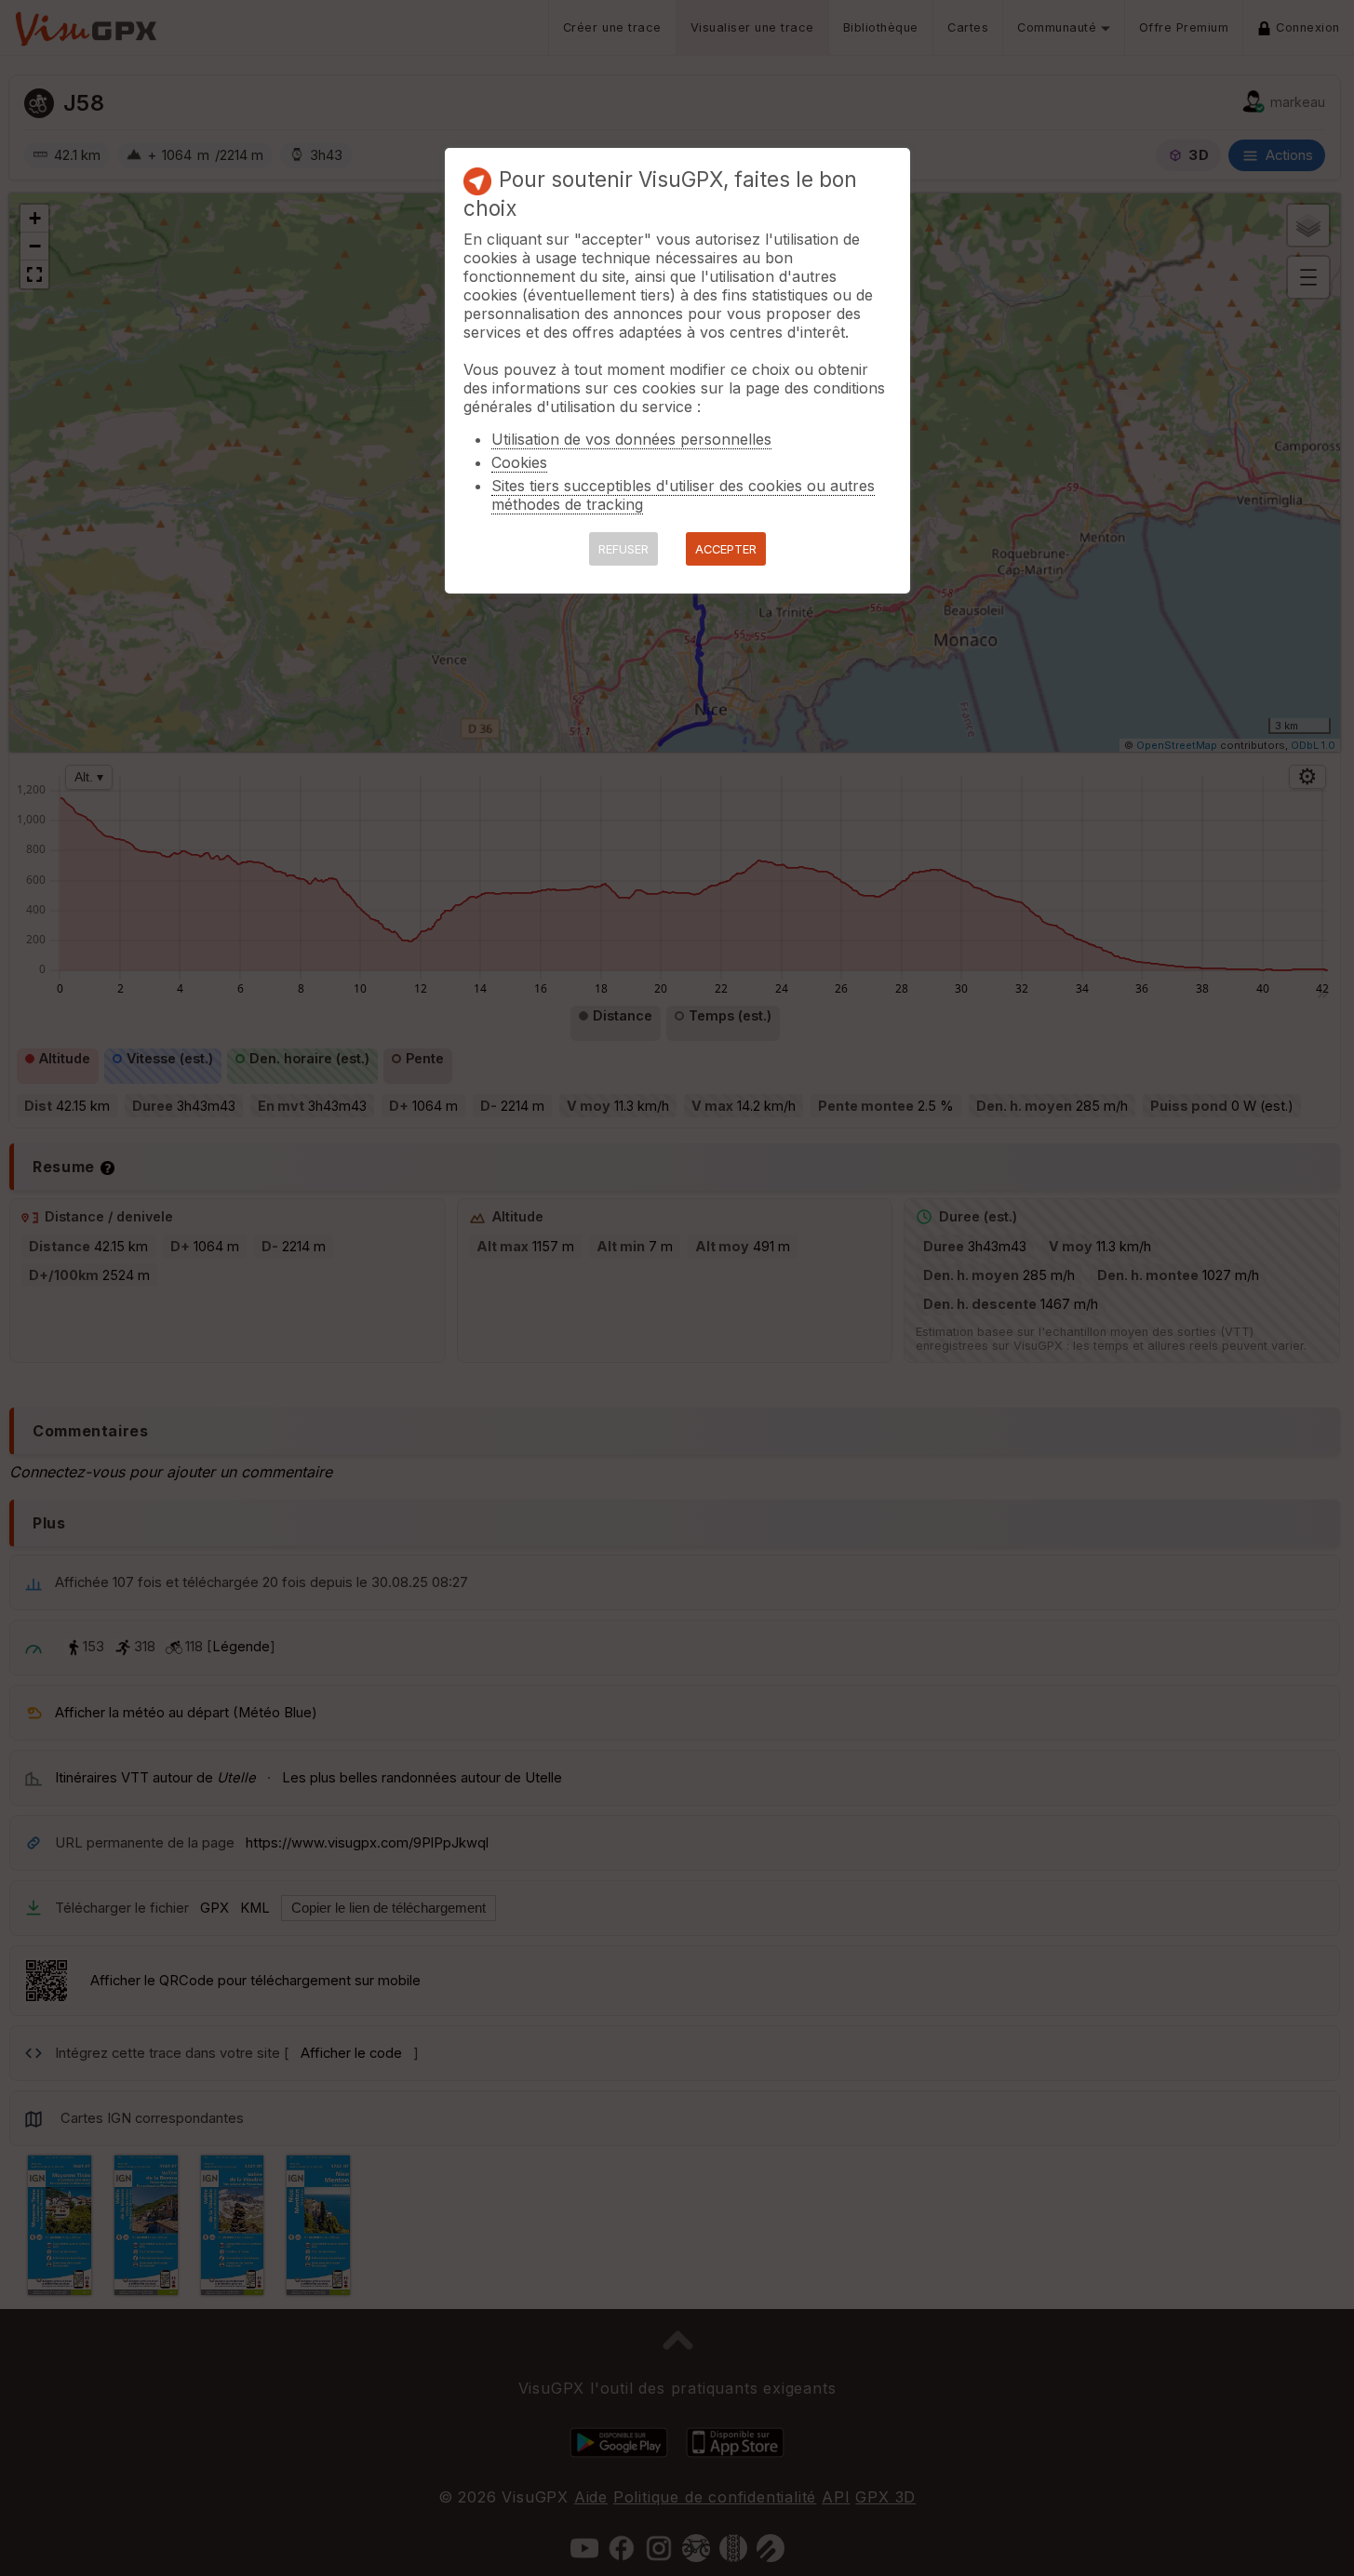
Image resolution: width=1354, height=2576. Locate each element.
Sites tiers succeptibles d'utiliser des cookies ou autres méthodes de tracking (683, 495)
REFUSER (623, 549)
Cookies (519, 462)
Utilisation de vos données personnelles (631, 439)
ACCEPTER (726, 549)
